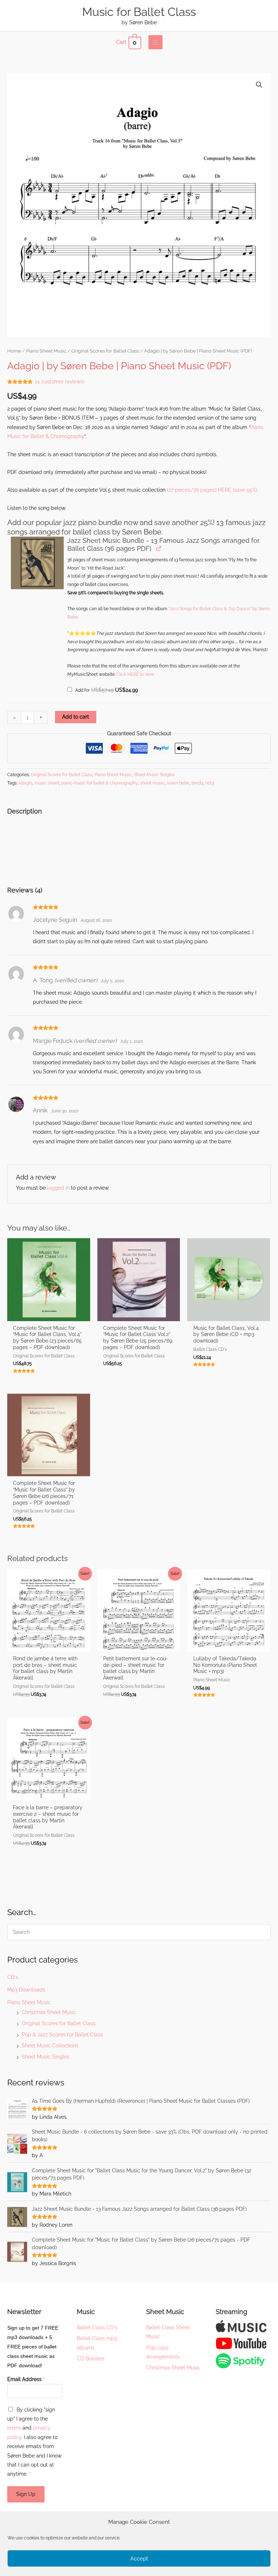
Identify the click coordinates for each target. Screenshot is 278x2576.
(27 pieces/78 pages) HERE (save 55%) (212, 490)
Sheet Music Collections (50, 2046)
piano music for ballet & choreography (100, 783)
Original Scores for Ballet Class (59, 2023)
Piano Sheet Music (29, 2002)
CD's (13, 1977)
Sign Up (26, 2494)
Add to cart (76, 717)
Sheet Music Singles (46, 2057)
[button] (259, 85)
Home (14, 351)
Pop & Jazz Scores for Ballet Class (62, 2035)
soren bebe (178, 783)
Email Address (26, 2379)
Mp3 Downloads (26, 1990)
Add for (106, 690)
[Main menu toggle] (155, 42)
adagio (25, 783)
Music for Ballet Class (139, 12)
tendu (197, 783)
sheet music (152, 783)
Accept (139, 2559)
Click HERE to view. (136, 674)
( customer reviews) (60, 382)
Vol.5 (210, 783)
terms (14, 2428)
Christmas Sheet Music (49, 2012)
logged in (58, 1188)
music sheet (47, 783)
